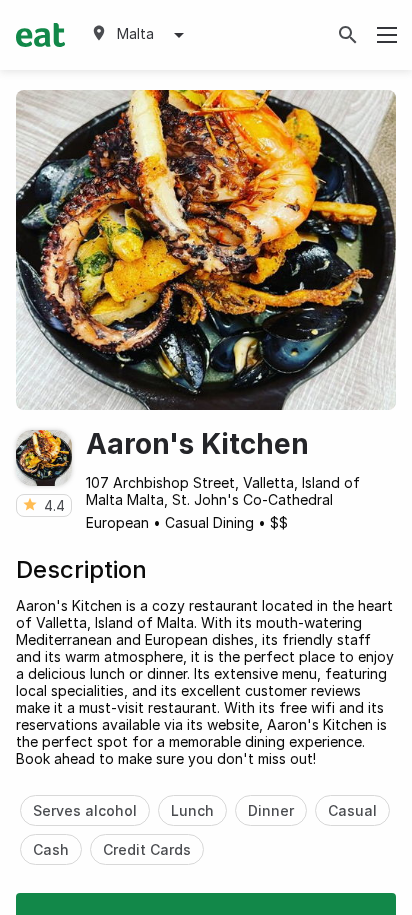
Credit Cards (147, 849)
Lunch (192, 810)
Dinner (271, 810)
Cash (51, 849)
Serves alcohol (85, 810)
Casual (352, 810)
